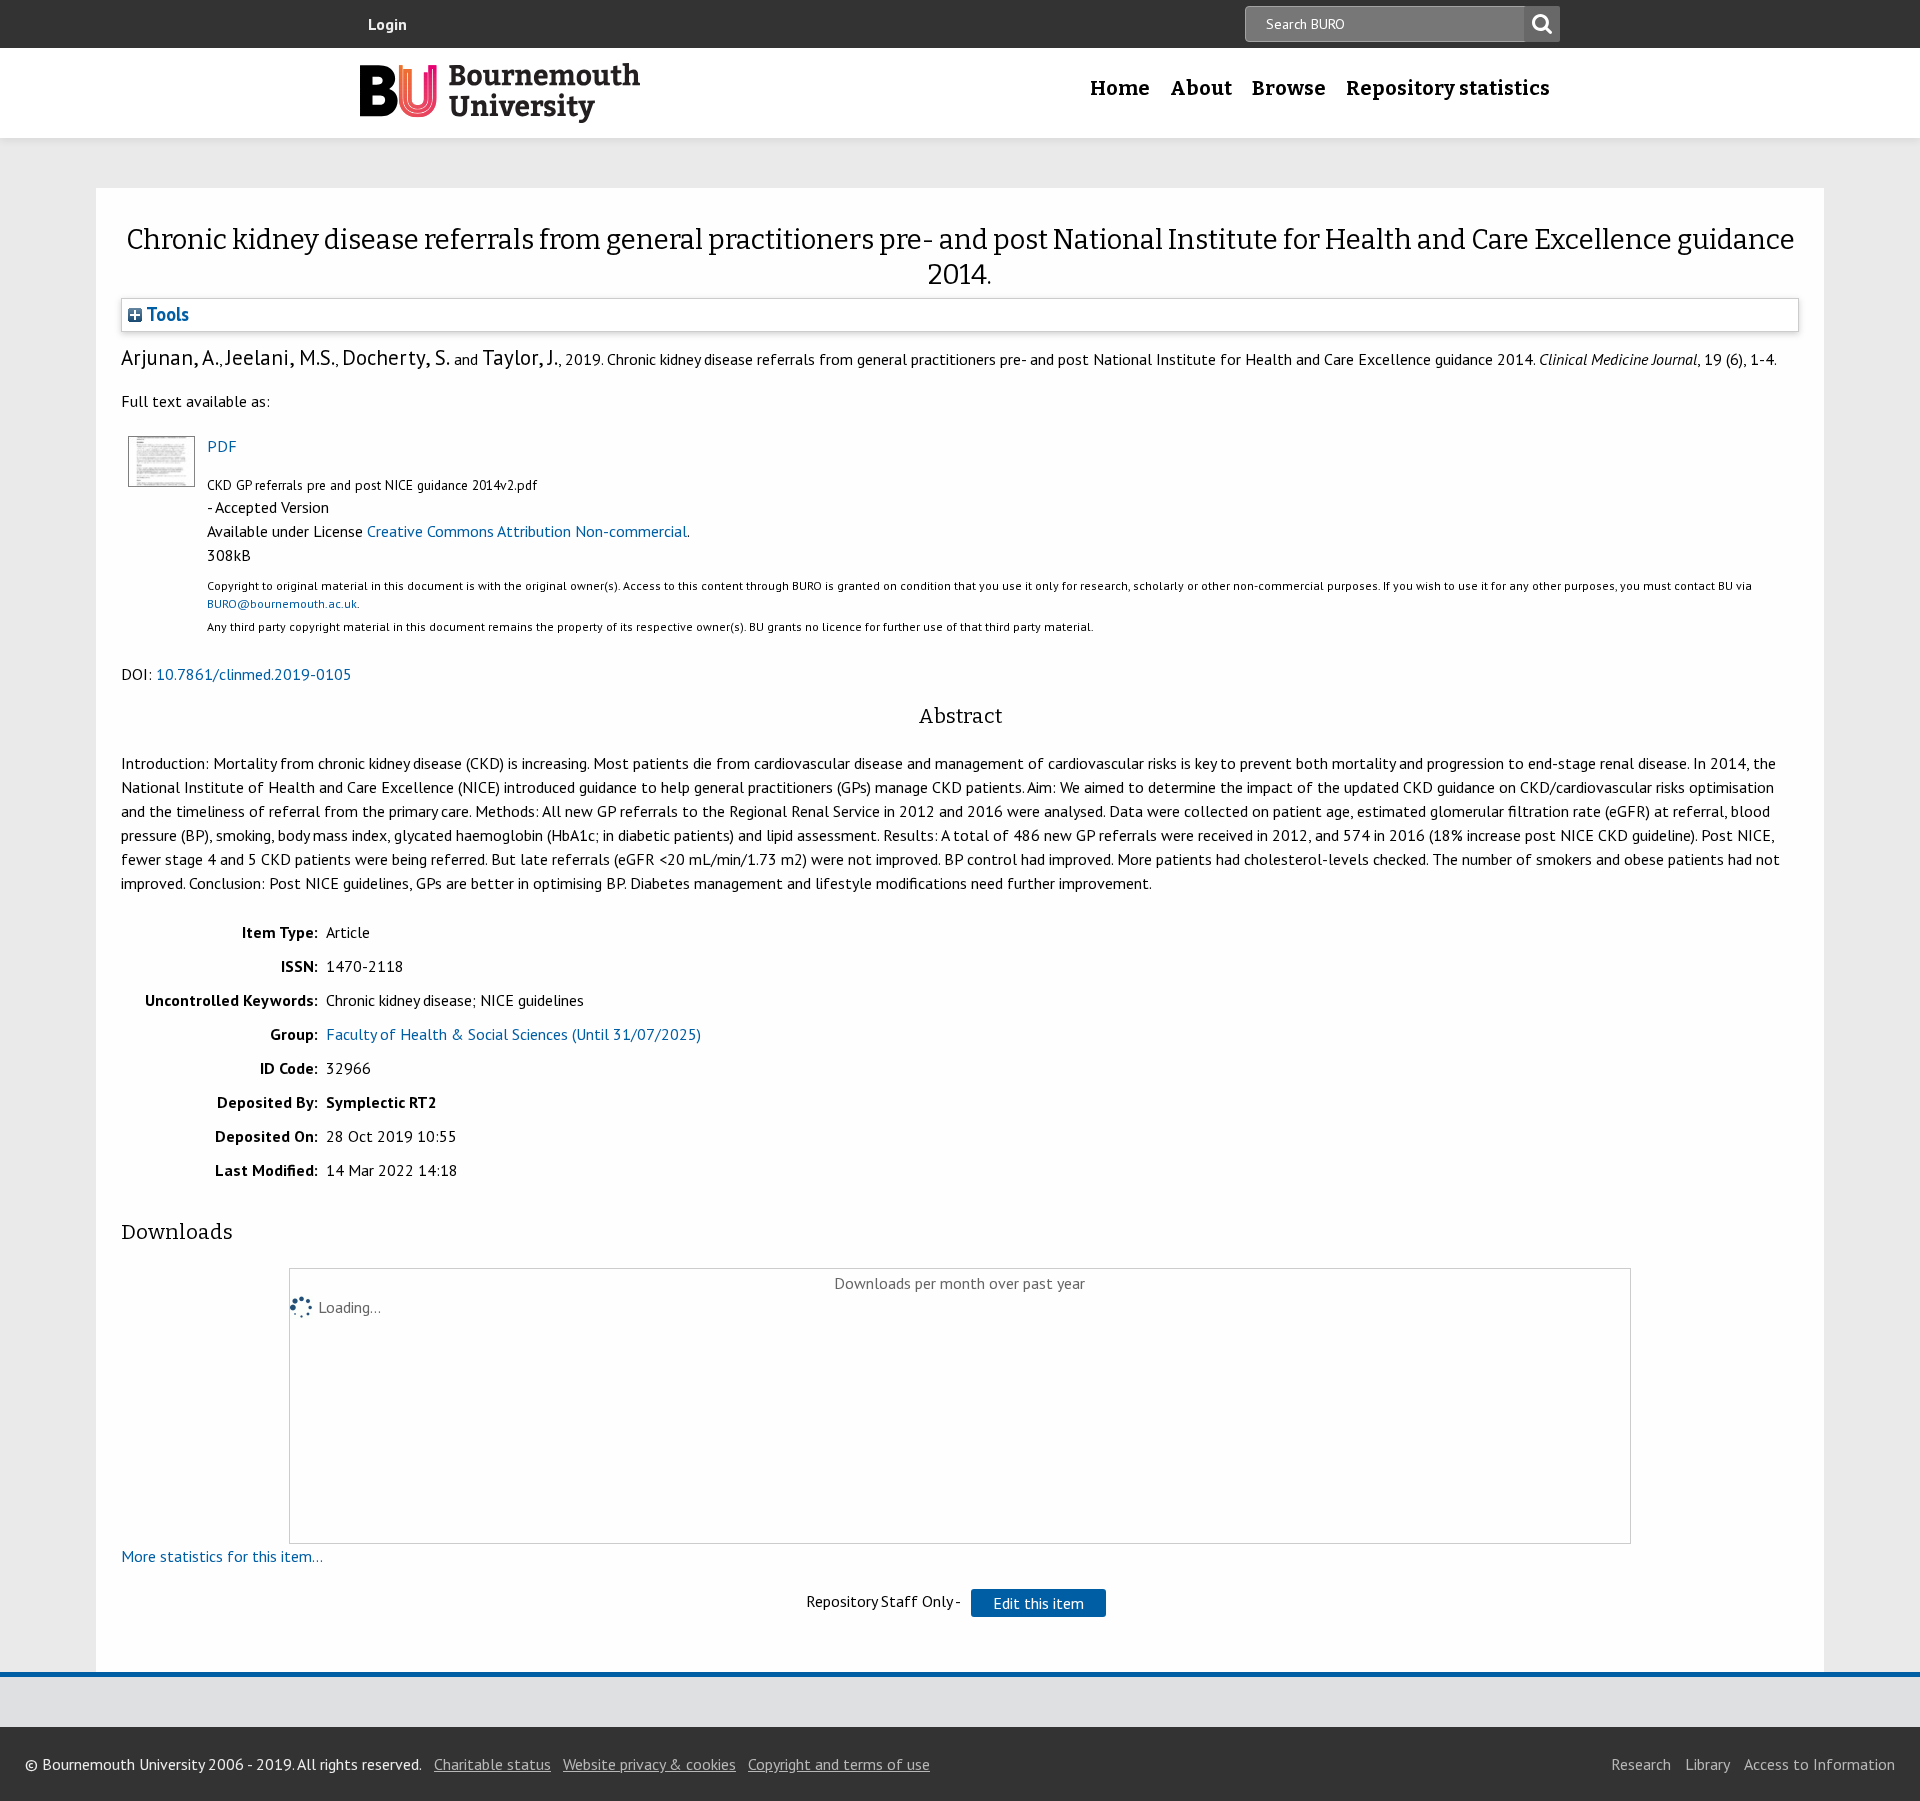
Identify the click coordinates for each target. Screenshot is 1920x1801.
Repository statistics (1448, 88)
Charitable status (492, 1764)
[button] (1038, 1603)
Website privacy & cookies (649, 1764)
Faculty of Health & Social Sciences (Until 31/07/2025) (513, 1034)
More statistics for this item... (222, 1556)
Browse (1289, 88)
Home (1120, 88)
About (1201, 88)
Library (1707, 1764)
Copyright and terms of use (839, 1764)
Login (387, 24)
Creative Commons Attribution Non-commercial (527, 531)
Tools (165, 314)
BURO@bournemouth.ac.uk (282, 603)
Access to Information (1819, 1764)
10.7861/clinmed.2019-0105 (254, 674)
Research (1641, 1764)
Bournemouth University (500, 93)
